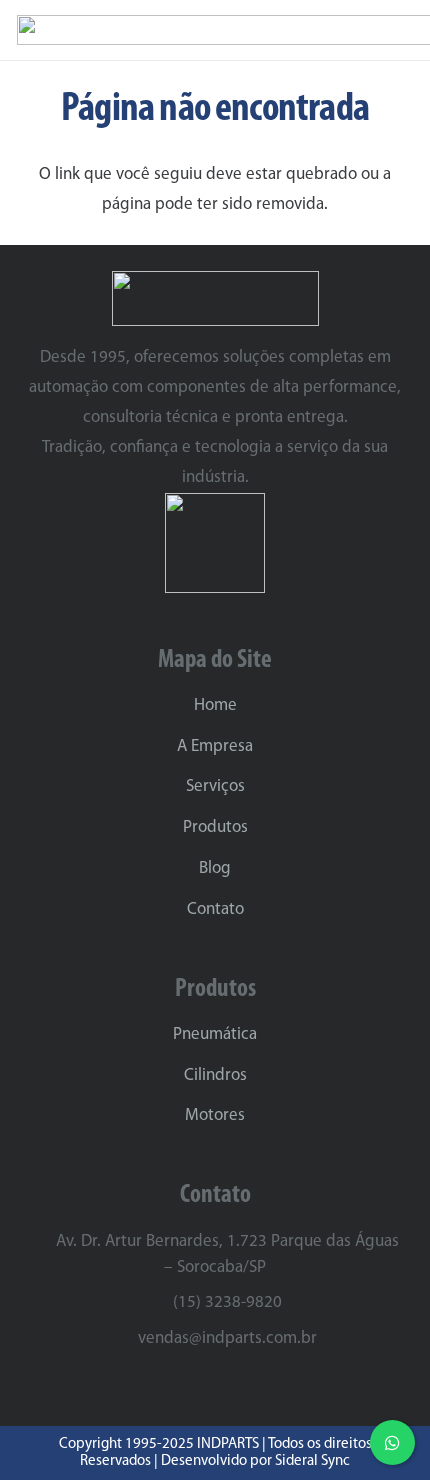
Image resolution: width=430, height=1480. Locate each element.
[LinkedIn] (197, 1388)
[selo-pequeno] (215, 543)
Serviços (215, 786)
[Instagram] (160, 1389)
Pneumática (215, 1034)
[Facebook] (234, 1388)
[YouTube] (270, 1388)
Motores (215, 1115)
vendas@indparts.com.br (227, 1338)
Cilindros (215, 1075)
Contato (215, 909)
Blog (215, 868)
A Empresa (215, 746)
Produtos (215, 827)
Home (215, 705)
